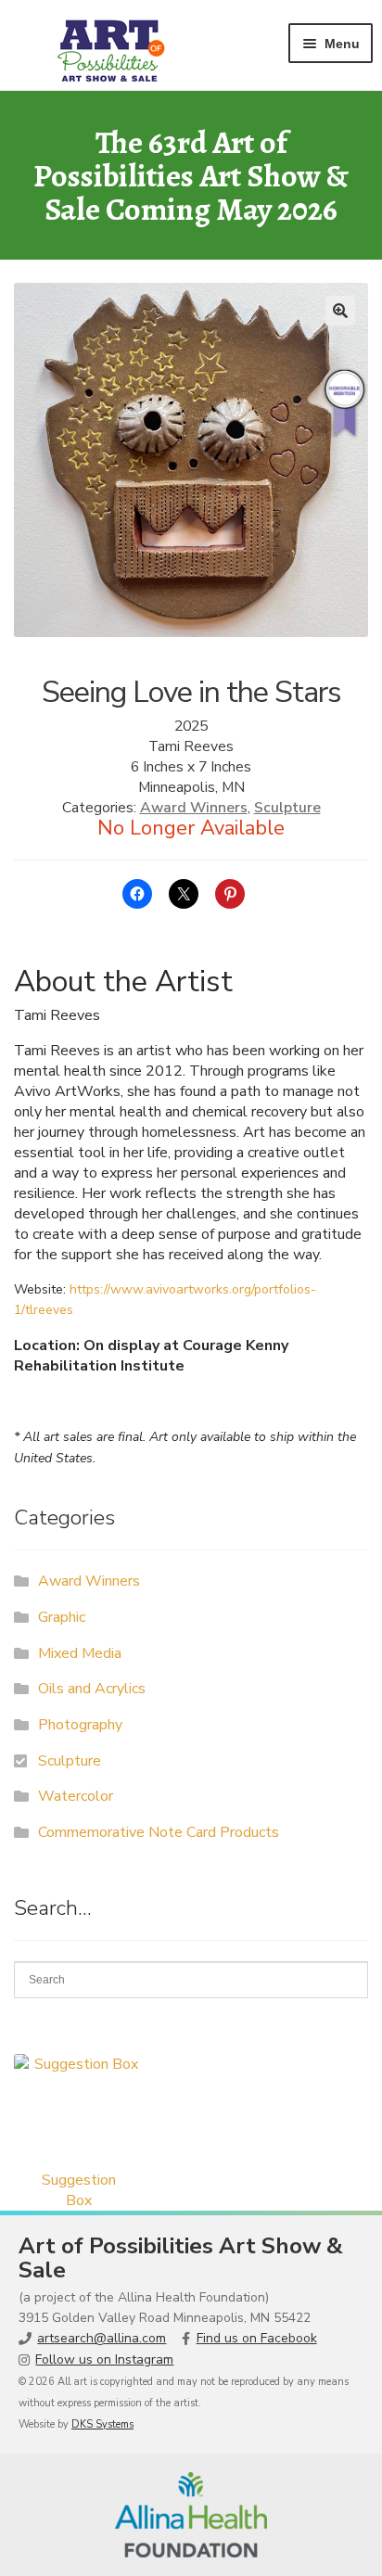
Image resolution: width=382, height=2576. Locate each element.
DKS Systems (102, 2424)
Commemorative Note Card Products (159, 1832)
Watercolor (76, 1796)
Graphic (62, 1617)
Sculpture (287, 808)
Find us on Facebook (257, 2338)
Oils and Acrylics (92, 1689)
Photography (80, 1725)
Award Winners (194, 808)
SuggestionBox (79, 2190)
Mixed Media (80, 1653)
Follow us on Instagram (104, 2359)
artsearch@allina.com (102, 2338)
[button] (340, 311)
